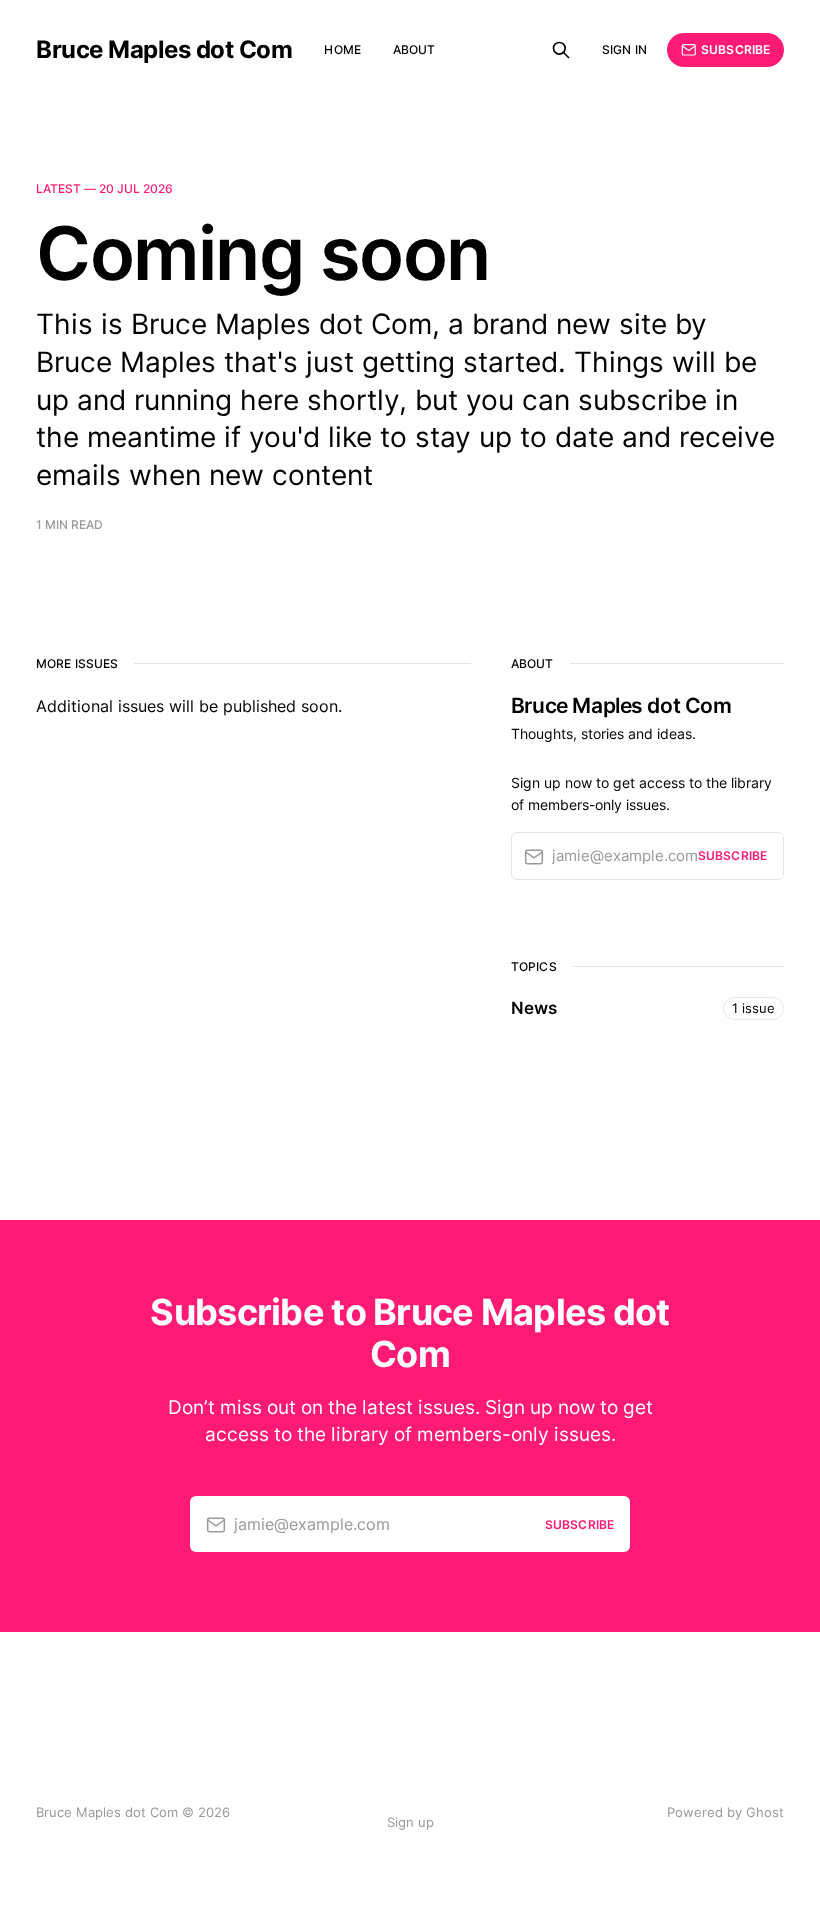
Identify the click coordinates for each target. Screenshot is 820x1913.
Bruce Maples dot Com (164, 50)
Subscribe (735, 49)
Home (342, 49)
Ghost (765, 1812)
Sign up (410, 1822)
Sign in (624, 49)
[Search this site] (561, 50)
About (414, 49)
